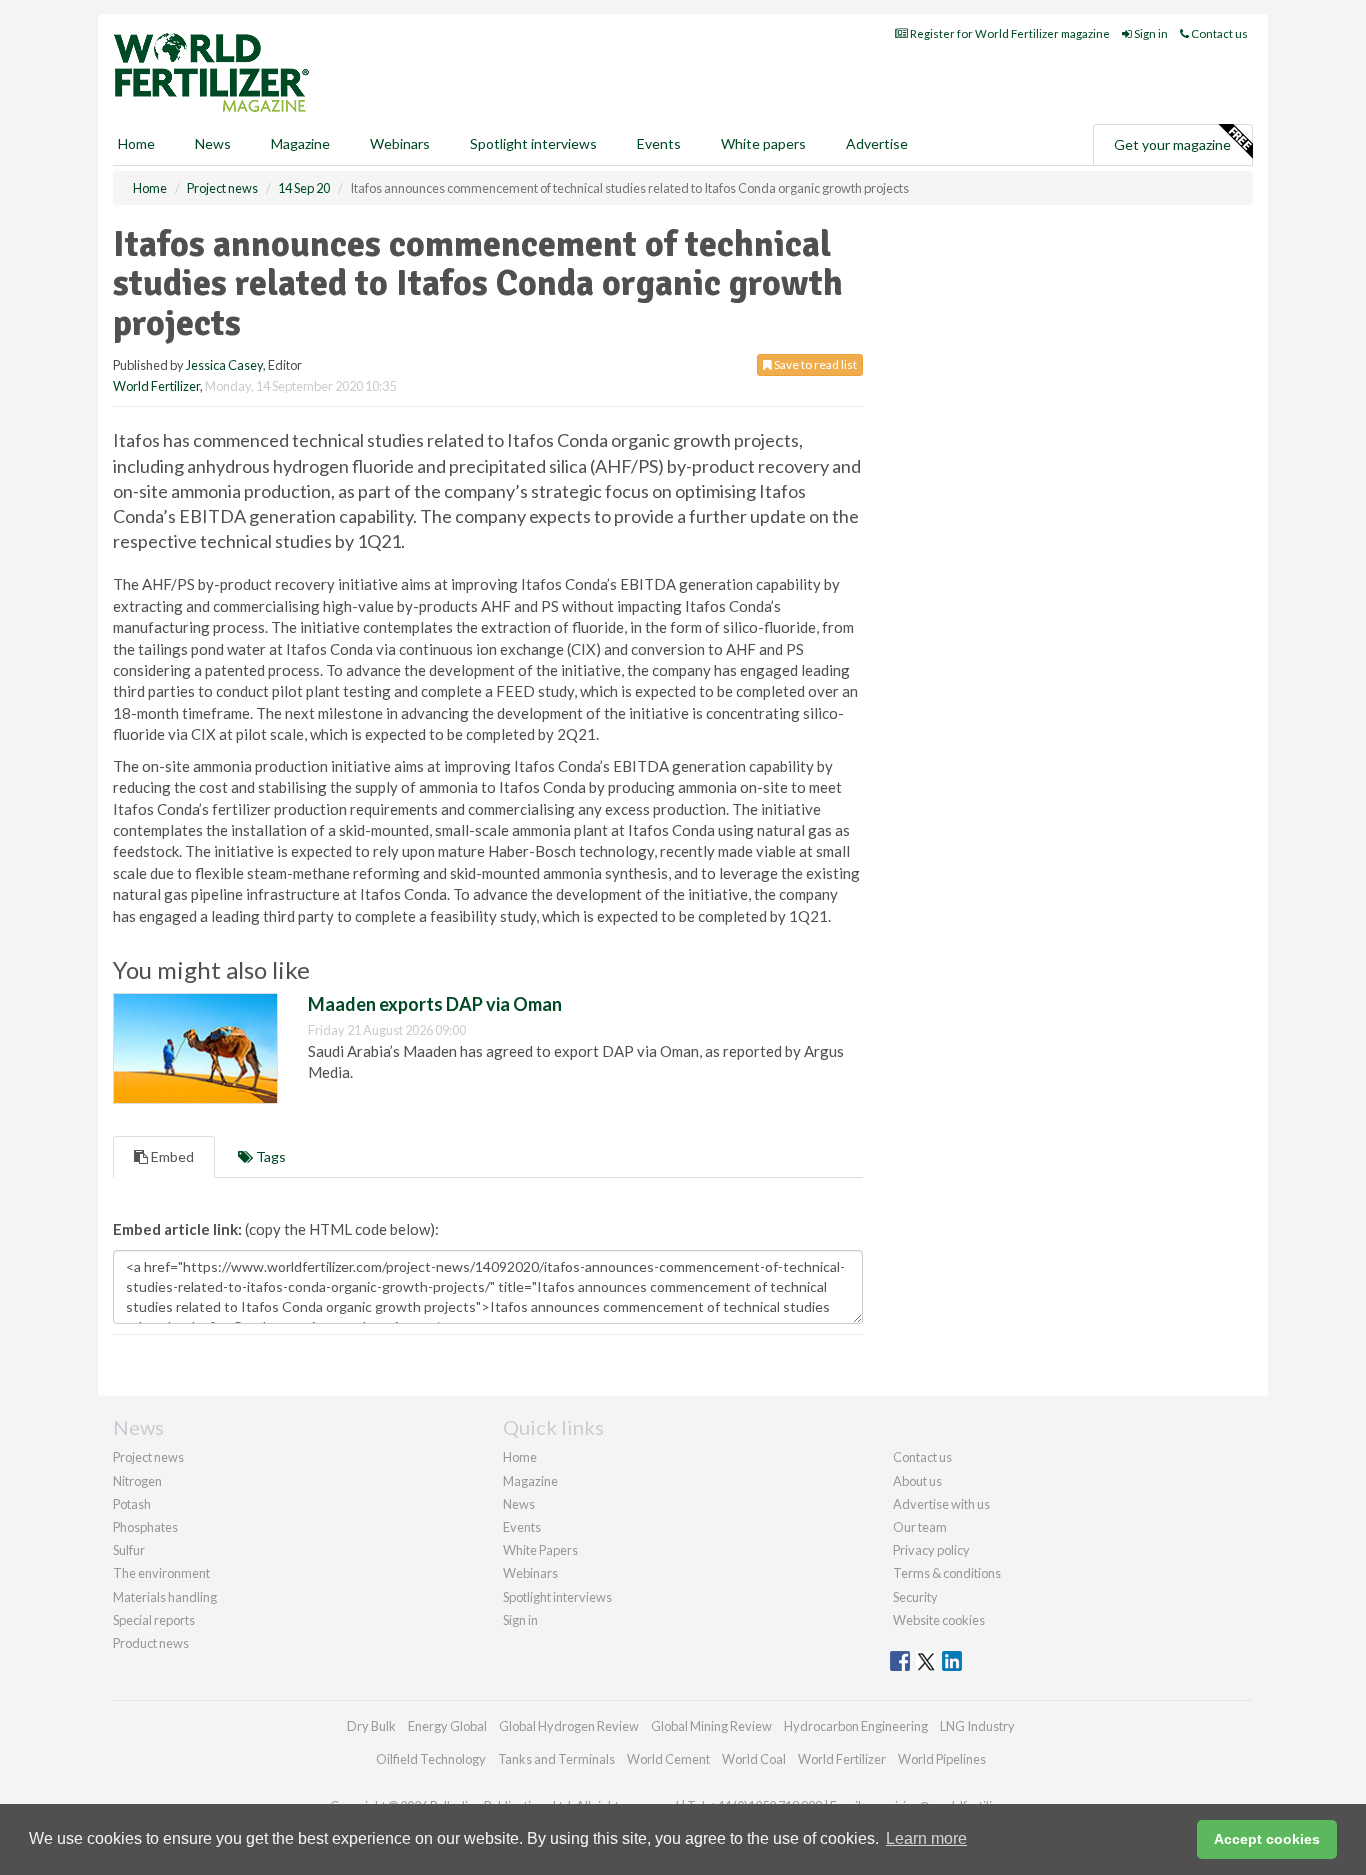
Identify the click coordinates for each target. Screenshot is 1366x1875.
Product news (151, 1643)
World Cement (668, 1759)
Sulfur (129, 1550)
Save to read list (814, 364)
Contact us (1218, 33)
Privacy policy (931, 1550)
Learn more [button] (926, 1838)
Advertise (877, 143)
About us (917, 1481)
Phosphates (145, 1527)
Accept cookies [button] (1267, 1839)
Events (659, 143)
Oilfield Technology (431, 1759)
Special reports (154, 1620)
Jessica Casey (224, 365)
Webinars (400, 143)
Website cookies (939, 1620)
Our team (920, 1527)
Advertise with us (941, 1504)
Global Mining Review (711, 1726)
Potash (132, 1504)
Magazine (300, 143)
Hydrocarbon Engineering (856, 1726)
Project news (148, 1457)
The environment (161, 1573)
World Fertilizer (156, 386)
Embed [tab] (171, 1156)
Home (136, 143)
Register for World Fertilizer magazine (1009, 33)
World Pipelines (942, 1759)
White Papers (540, 1550)
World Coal (754, 1759)
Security (915, 1597)
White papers (763, 143)
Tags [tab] (269, 1156)
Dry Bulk (371, 1726)
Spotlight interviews (533, 143)
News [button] (213, 143)
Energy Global (447, 1726)
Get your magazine (1172, 144)
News (519, 1504)
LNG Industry (977, 1726)
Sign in (1150, 33)
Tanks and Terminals (556, 1759)
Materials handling (165, 1597)
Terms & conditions (947, 1573)
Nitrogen (137, 1481)
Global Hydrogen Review (569, 1726)
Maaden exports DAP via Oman (435, 1004)
